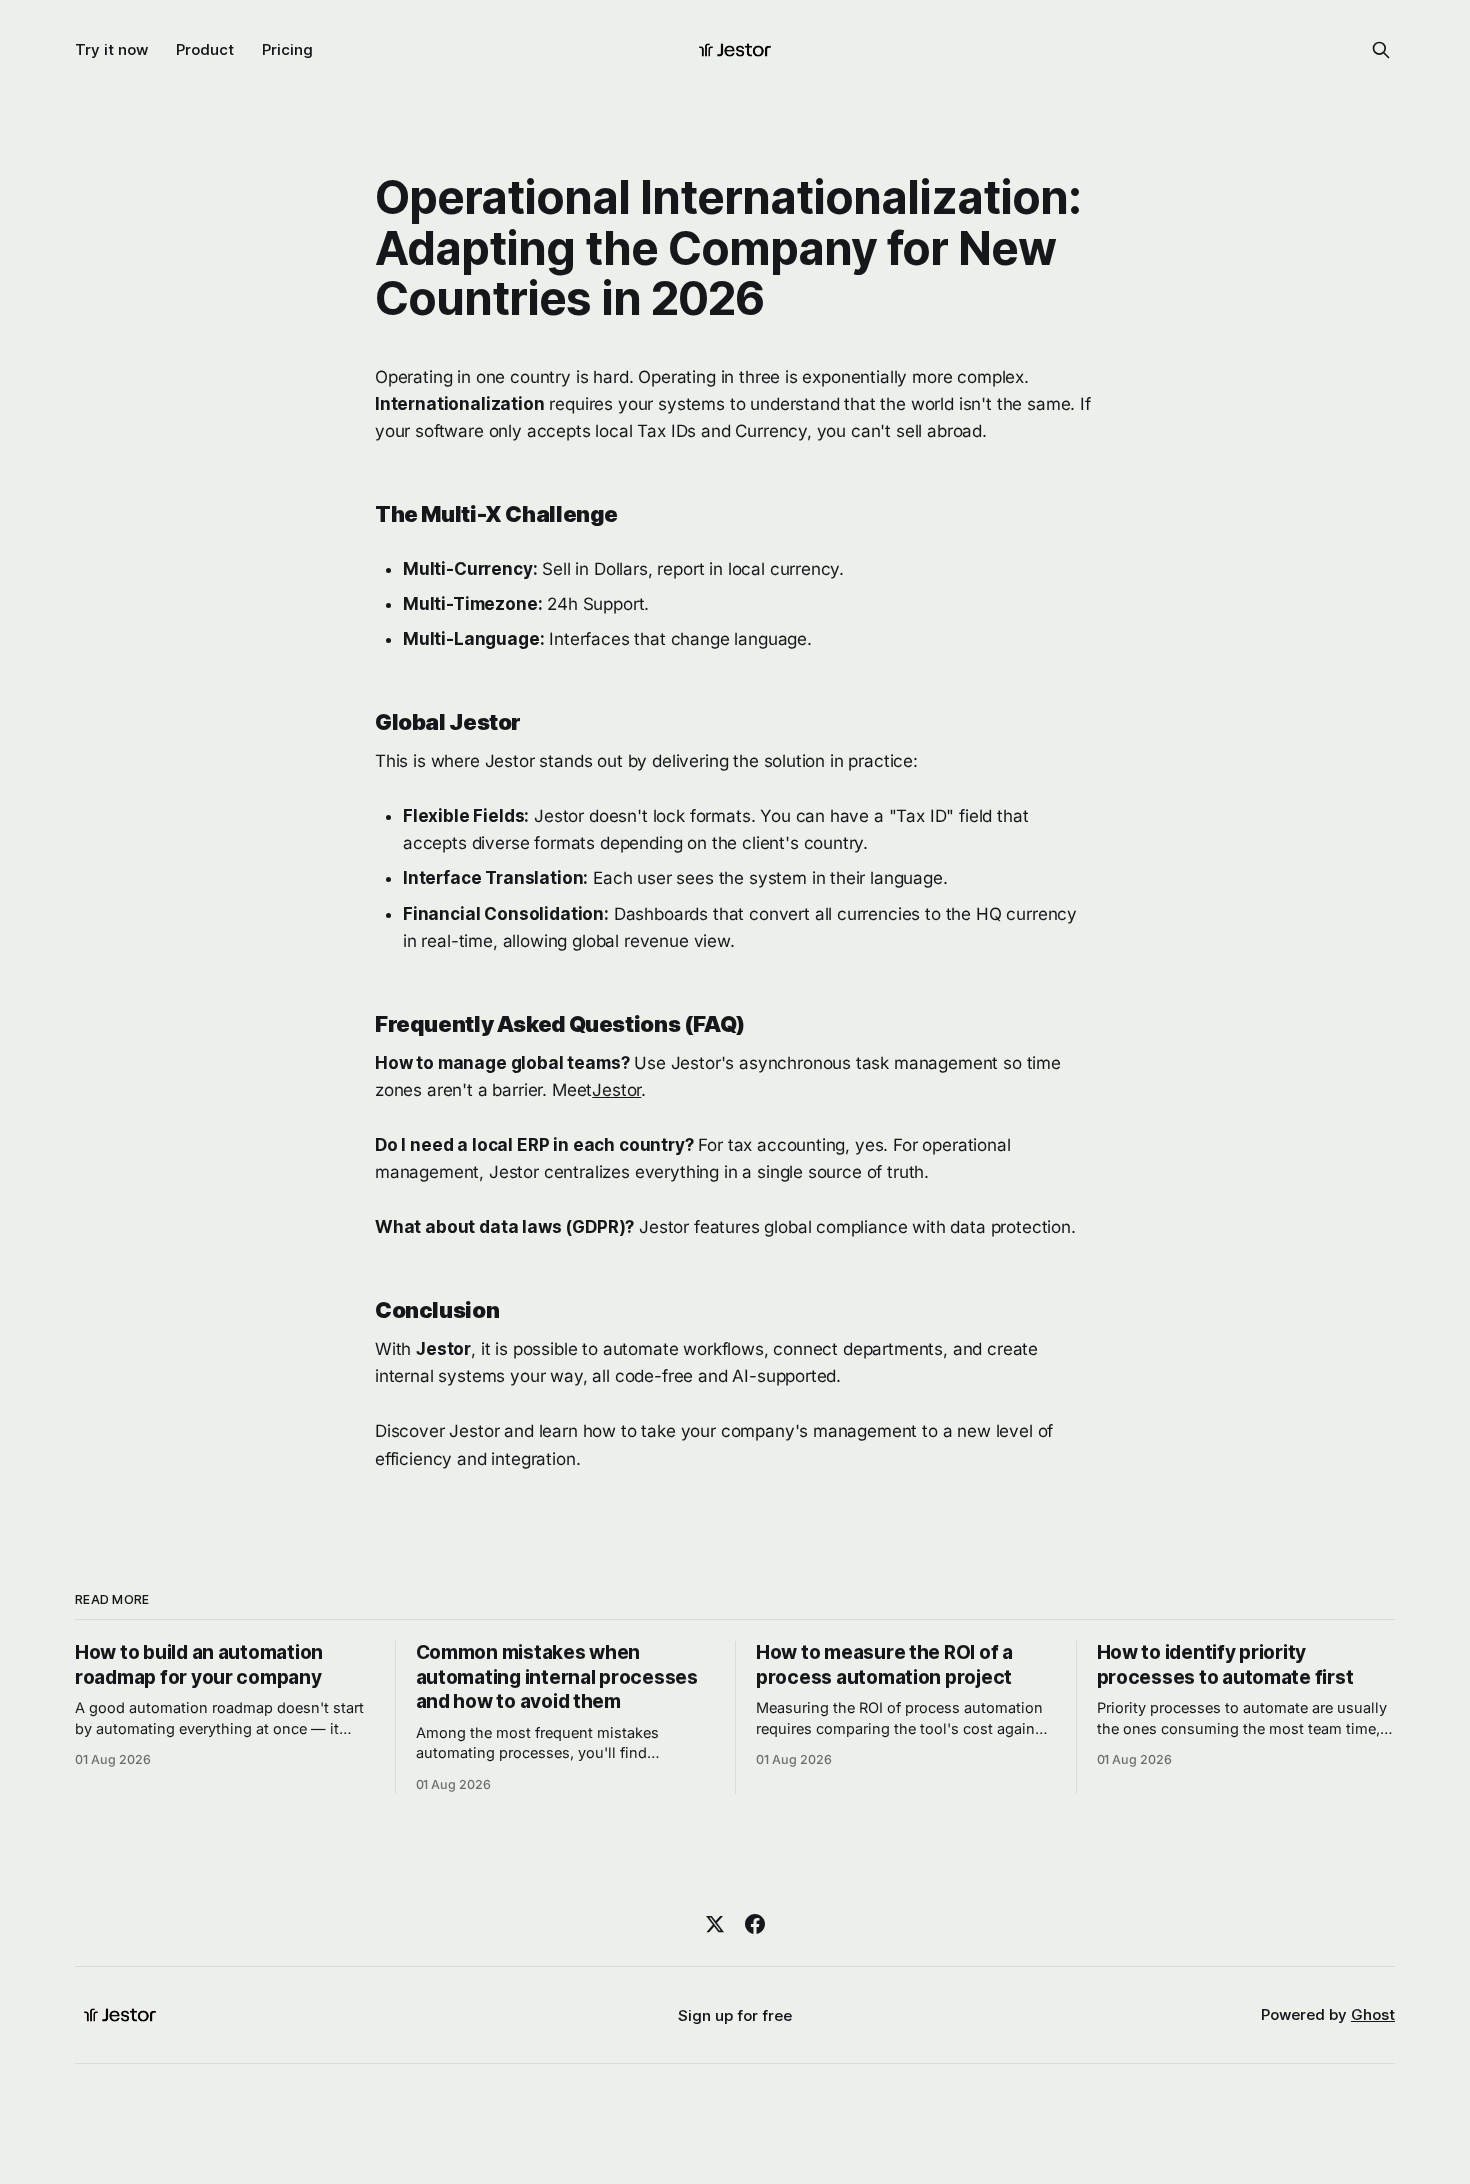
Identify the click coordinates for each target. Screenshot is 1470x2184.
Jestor (616, 1090)
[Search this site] (1381, 50)
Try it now (111, 49)
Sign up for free (735, 2015)
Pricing (287, 49)
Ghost (1373, 2014)
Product (205, 49)
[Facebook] (755, 1924)
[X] (715, 1924)
